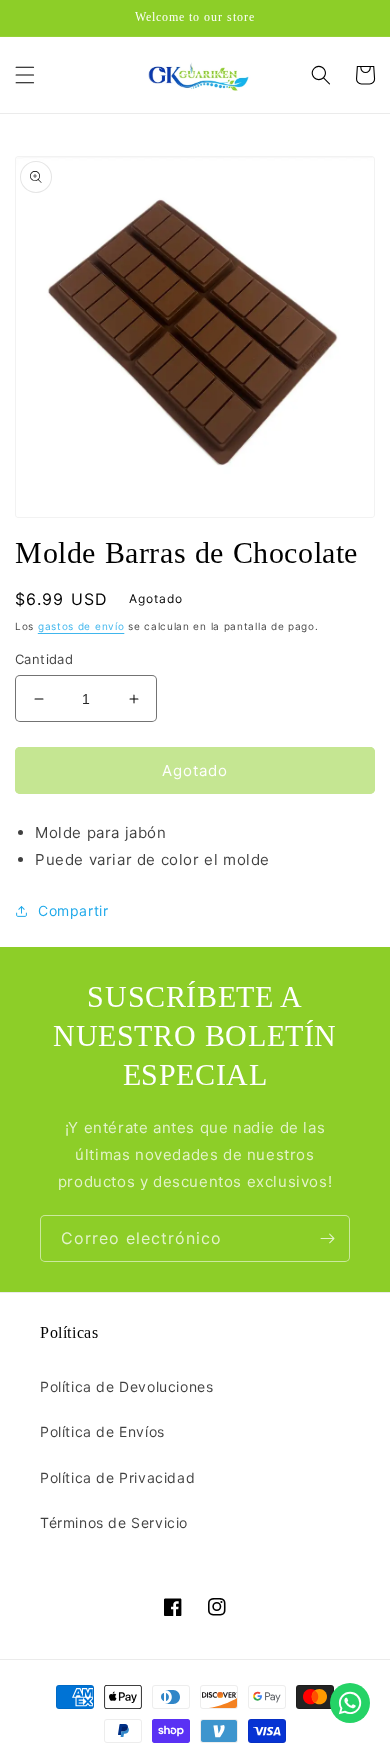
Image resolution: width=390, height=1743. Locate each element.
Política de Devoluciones (126, 1386)
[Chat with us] (350, 1703)
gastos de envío (81, 626)
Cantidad (44, 659)
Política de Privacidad (117, 1477)
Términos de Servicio (114, 1522)
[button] (25, 75)
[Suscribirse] (327, 1238)
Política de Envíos (102, 1431)
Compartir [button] (73, 910)
